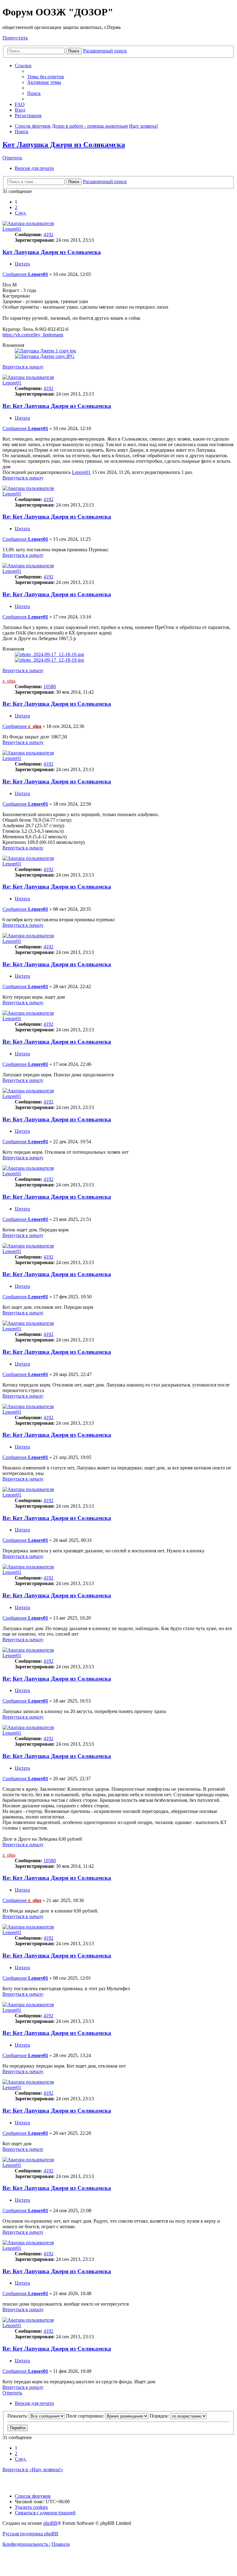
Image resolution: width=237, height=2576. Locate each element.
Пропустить (15, 38)
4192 (48, 234)
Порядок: (160, 2416)
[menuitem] (46, 77)
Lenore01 (12, 229)
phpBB (50, 2523)
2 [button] (16, 207)
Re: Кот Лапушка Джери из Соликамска (57, 406)
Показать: (18, 2416)
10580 (50, 686)
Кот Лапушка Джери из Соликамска (64, 145)
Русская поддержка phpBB (30, 2534)
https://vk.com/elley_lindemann (33, 335)
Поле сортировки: (86, 2416)
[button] (21, 213)
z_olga (9, 681)
